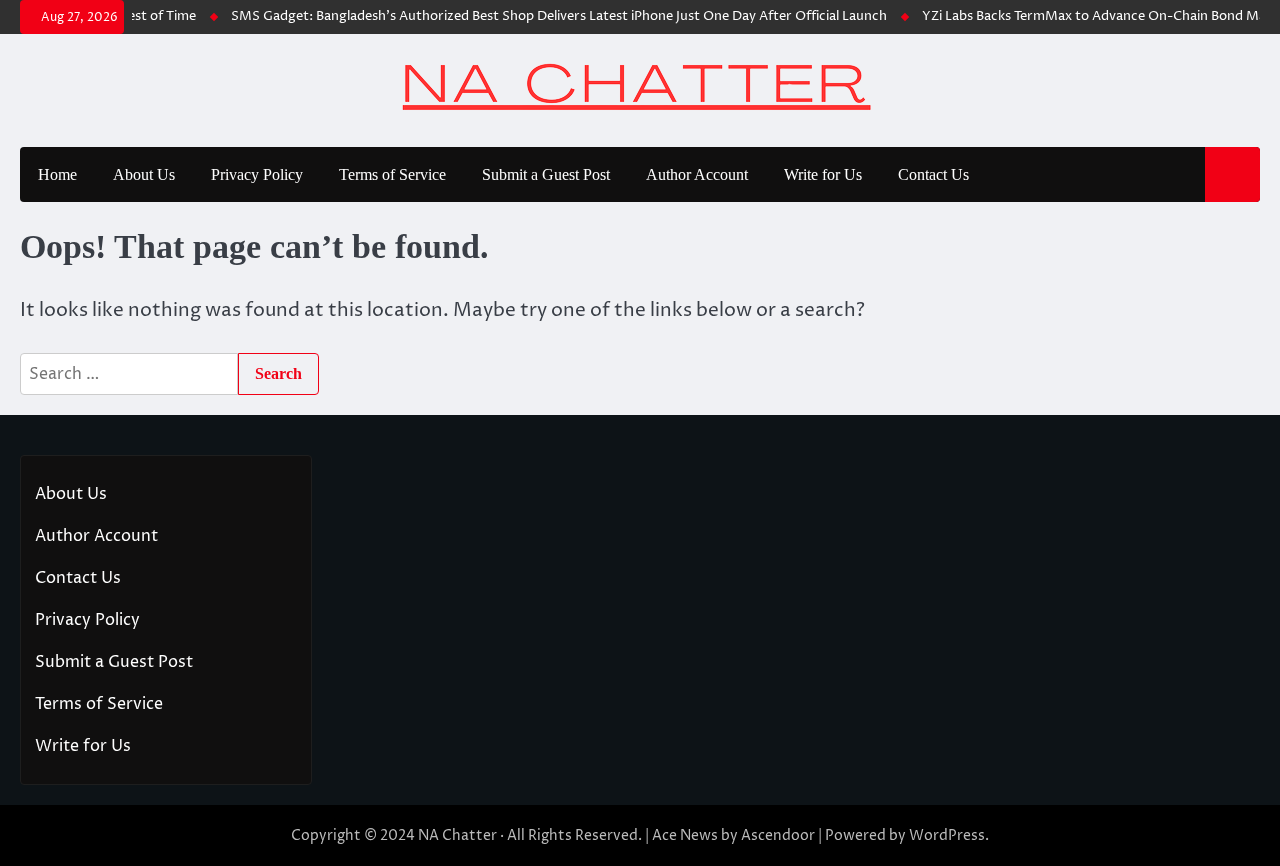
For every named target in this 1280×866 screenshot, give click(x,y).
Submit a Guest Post (546, 174)
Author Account (697, 174)
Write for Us (823, 174)
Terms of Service (392, 174)
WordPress (947, 835)
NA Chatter (457, 835)
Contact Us (933, 174)
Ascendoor (778, 835)
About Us (144, 174)
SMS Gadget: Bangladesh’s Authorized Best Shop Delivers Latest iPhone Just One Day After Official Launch (551, 16)
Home (57, 174)
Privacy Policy (257, 174)
